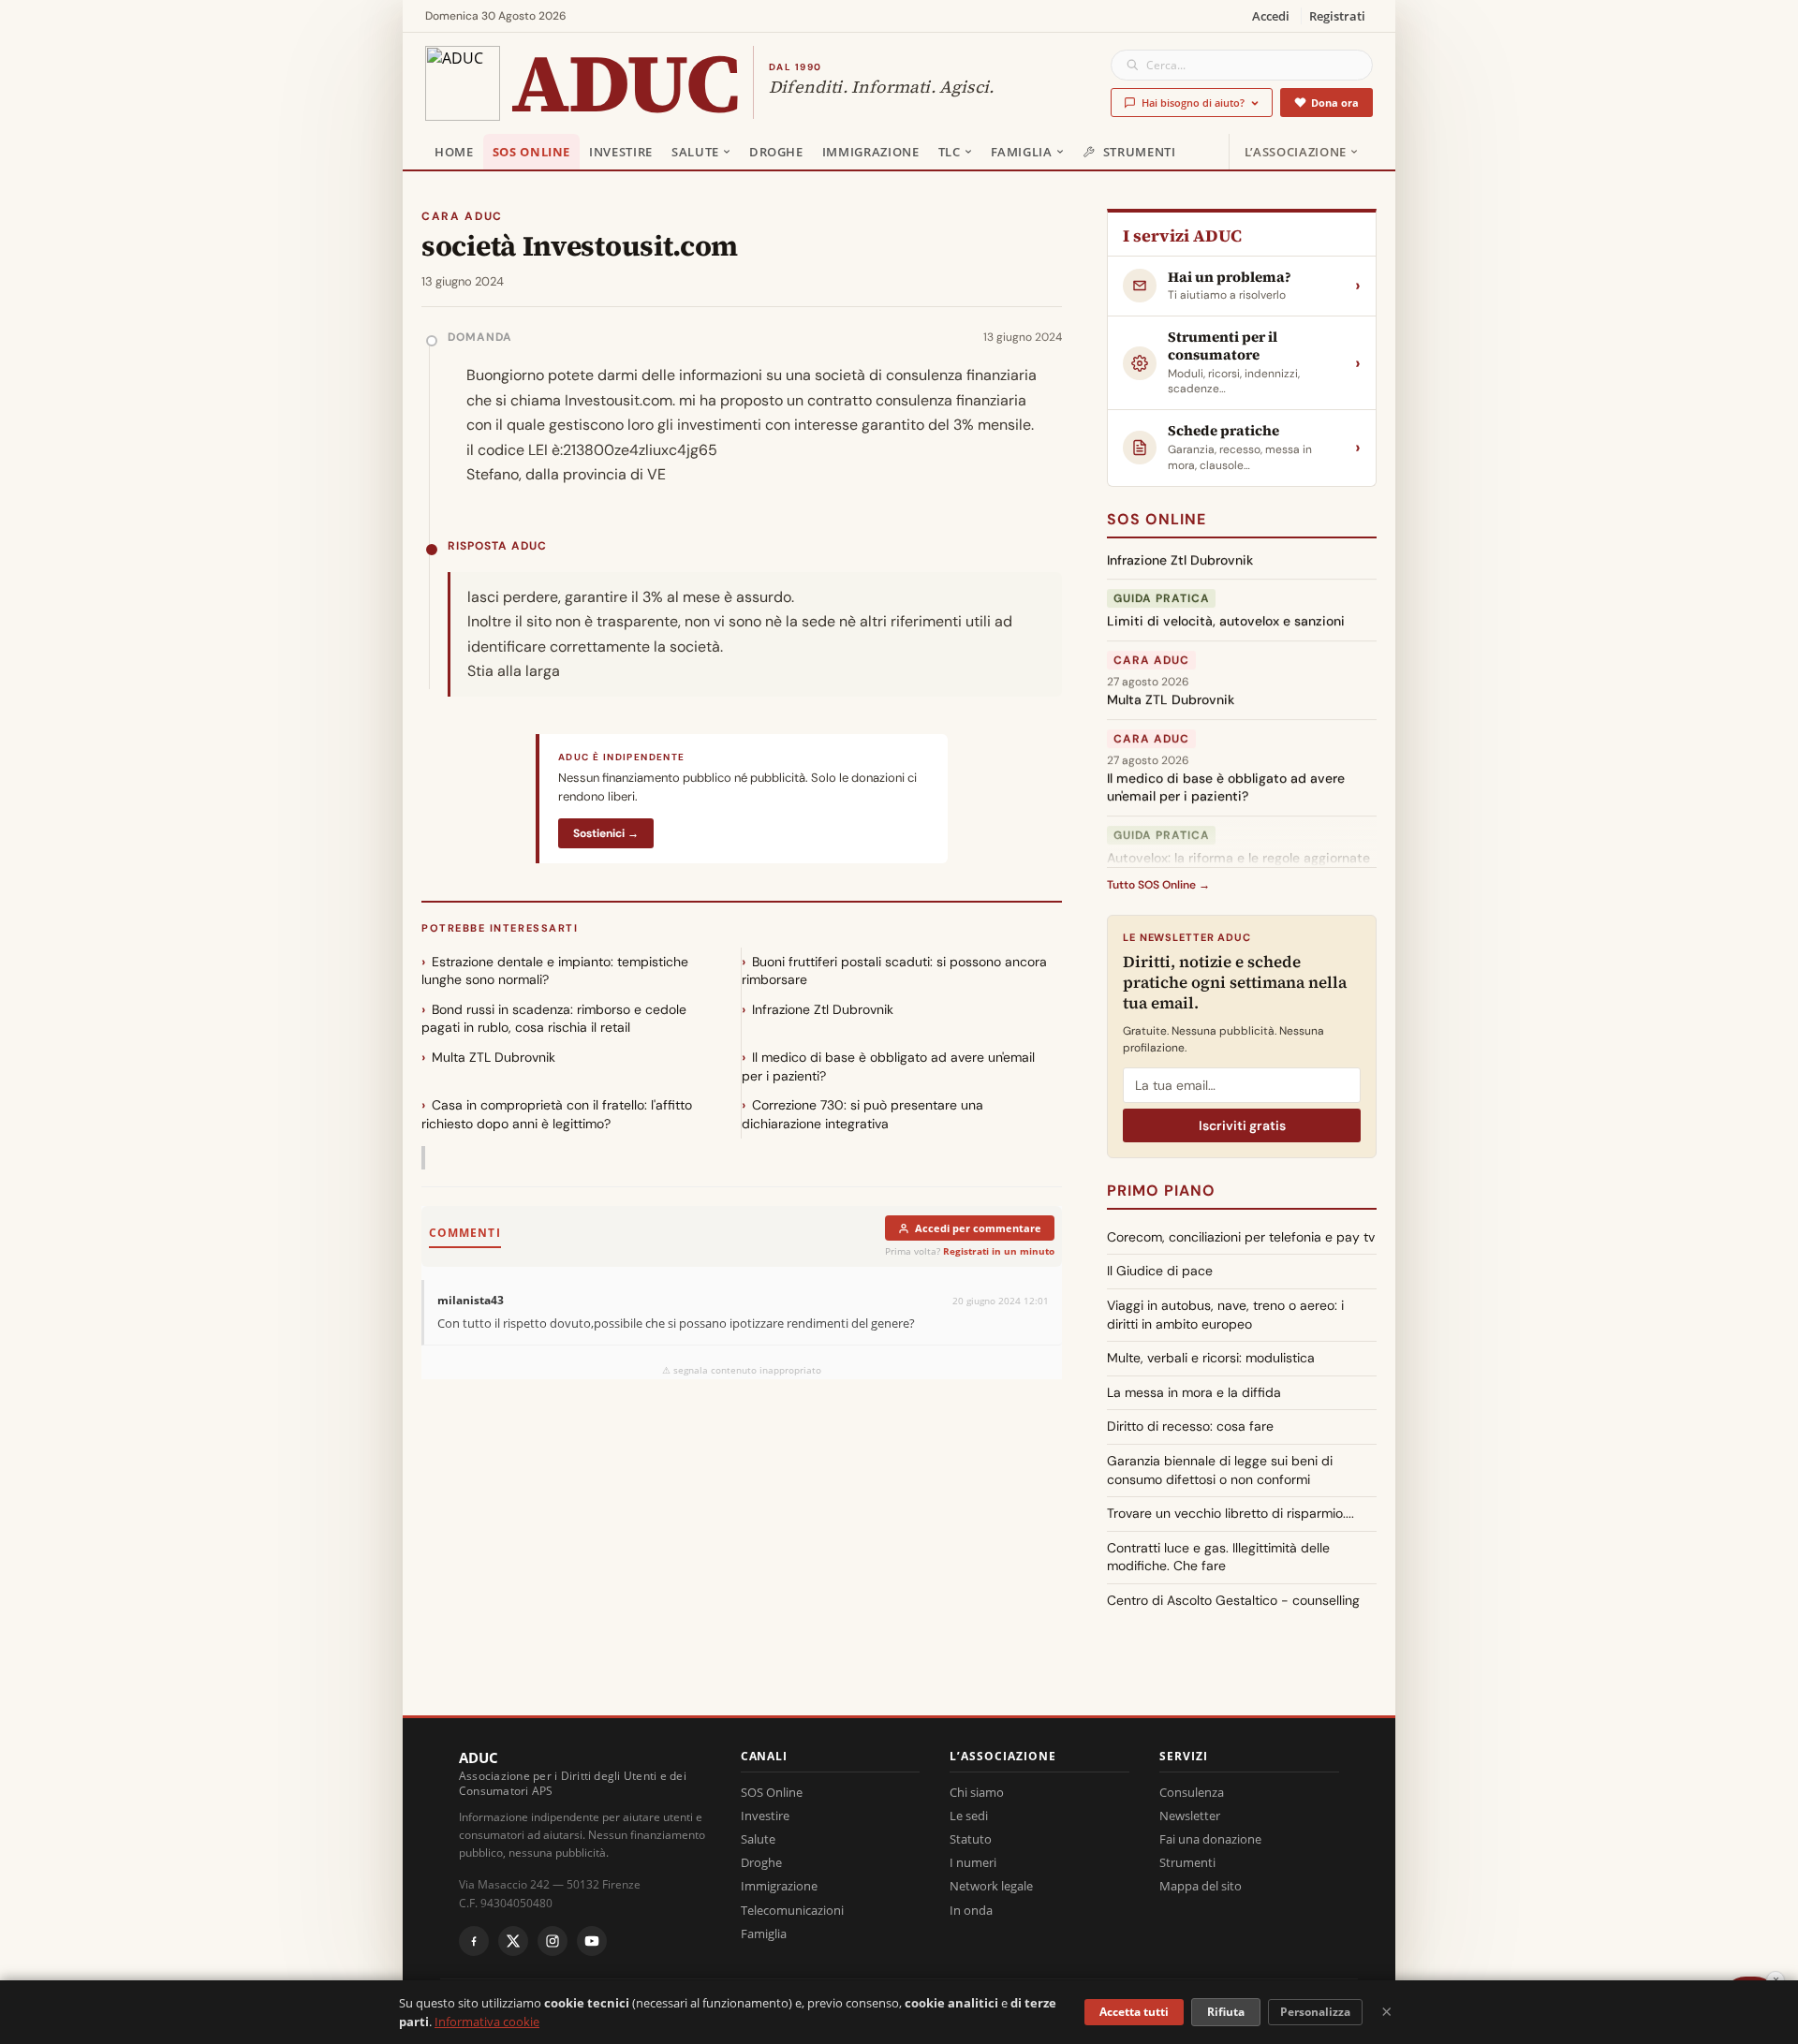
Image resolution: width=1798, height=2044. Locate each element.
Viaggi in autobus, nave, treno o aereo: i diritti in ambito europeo (1225, 1315)
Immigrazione (871, 152)
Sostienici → (606, 833)
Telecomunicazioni (792, 1910)
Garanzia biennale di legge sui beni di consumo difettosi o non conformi (1220, 1470)
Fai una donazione (1210, 1839)
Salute (695, 152)
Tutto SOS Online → (1158, 885)
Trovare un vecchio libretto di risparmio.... (1231, 1513)
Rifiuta (1226, 2012)
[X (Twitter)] (513, 1941)
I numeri (973, 1862)
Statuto (971, 1839)
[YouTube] (592, 1941)
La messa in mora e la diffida (1194, 1392)
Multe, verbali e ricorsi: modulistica (1211, 1358)
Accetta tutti (1134, 2012)
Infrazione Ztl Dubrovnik (823, 1009)
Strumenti (1140, 152)
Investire (621, 152)
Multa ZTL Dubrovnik (494, 1057)
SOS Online (532, 152)
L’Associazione (1296, 152)
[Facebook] (474, 1941)
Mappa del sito (1201, 1886)
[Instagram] (553, 1941)
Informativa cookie (487, 2022)
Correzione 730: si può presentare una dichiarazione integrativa (862, 1114)
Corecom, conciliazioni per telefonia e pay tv (1241, 1237)
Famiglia (1022, 152)
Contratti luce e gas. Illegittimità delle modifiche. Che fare (1218, 1557)
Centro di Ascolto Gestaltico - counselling (1233, 1600)
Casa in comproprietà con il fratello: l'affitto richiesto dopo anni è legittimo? (557, 1114)
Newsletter (1190, 1816)
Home (454, 152)
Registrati (1337, 16)
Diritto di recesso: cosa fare (1190, 1426)
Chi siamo (977, 1792)
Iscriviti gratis (1242, 1125)
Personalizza (1315, 2012)
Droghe (776, 152)
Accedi (1271, 16)
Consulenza (1192, 1792)
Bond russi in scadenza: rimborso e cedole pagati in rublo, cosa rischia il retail (554, 1019)
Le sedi (969, 1816)
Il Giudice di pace (1160, 1271)
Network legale (991, 1886)
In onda (971, 1910)
